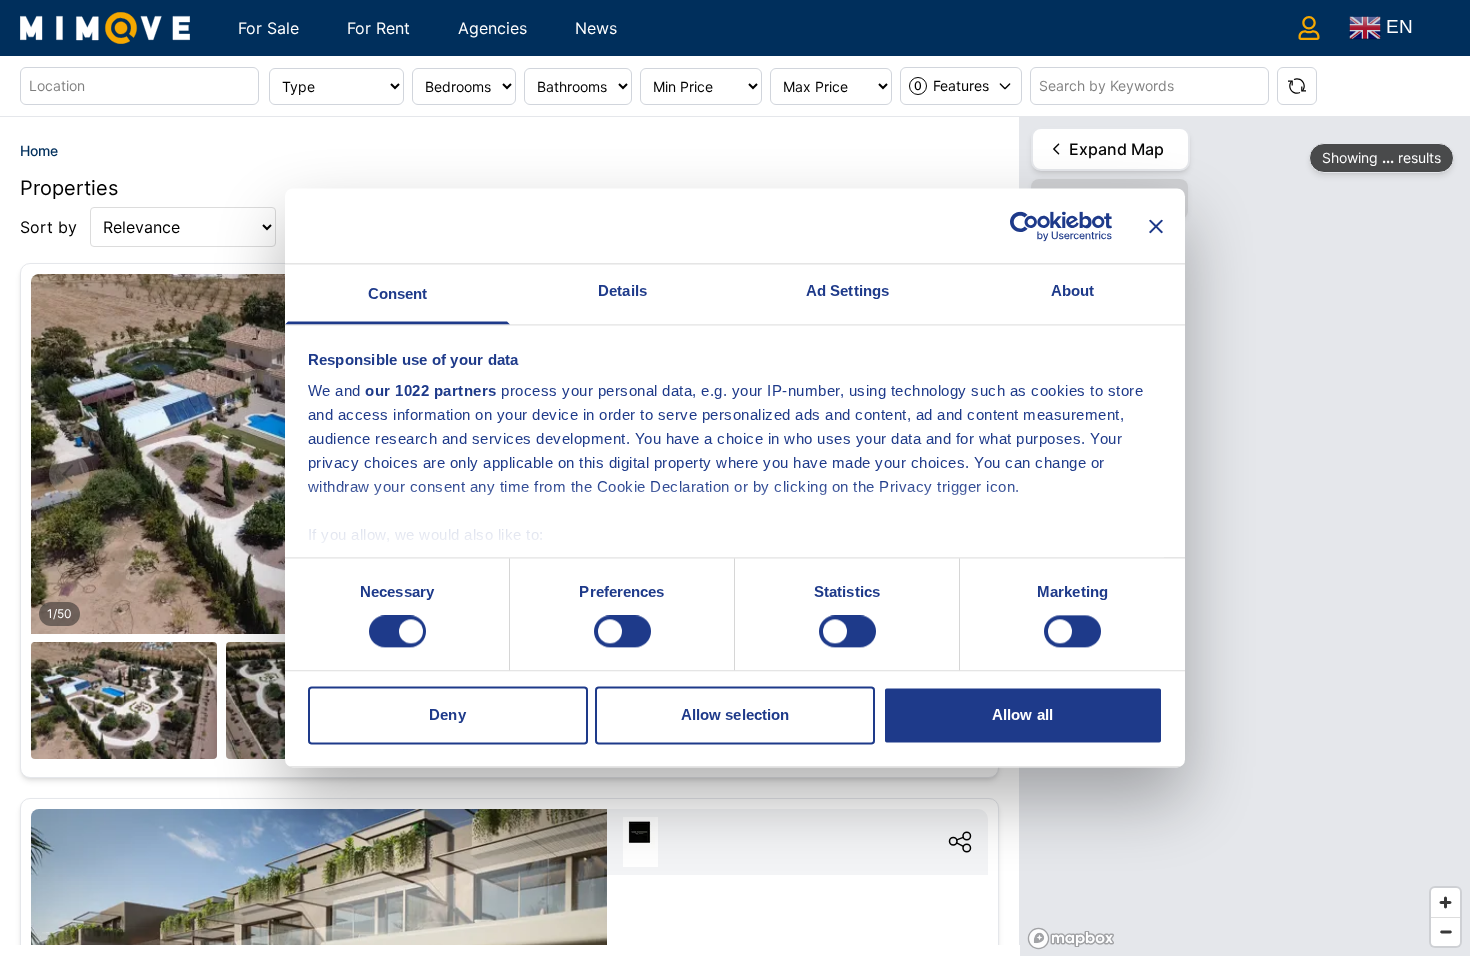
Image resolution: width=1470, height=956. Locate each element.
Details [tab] (622, 290)
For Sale (268, 28)
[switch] (622, 632)
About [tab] (1073, 290)
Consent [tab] (398, 293)
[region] (1245, 536)
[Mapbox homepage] (1071, 938)
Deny (447, 714)
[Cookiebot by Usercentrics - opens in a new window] (1024, 226)
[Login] (1309, 28)
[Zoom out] (1445, 931)
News (596, 28)
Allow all (1022, 714)
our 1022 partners (431, 390)
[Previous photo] (69, 474)
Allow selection (735, 714)
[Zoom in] (1445, 902)
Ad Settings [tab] (847, 290)
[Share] (960, 842)
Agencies (492, 28)
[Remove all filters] (1297, 86)
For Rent (378, 28)
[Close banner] (1156, 226)
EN (1397, 26)
